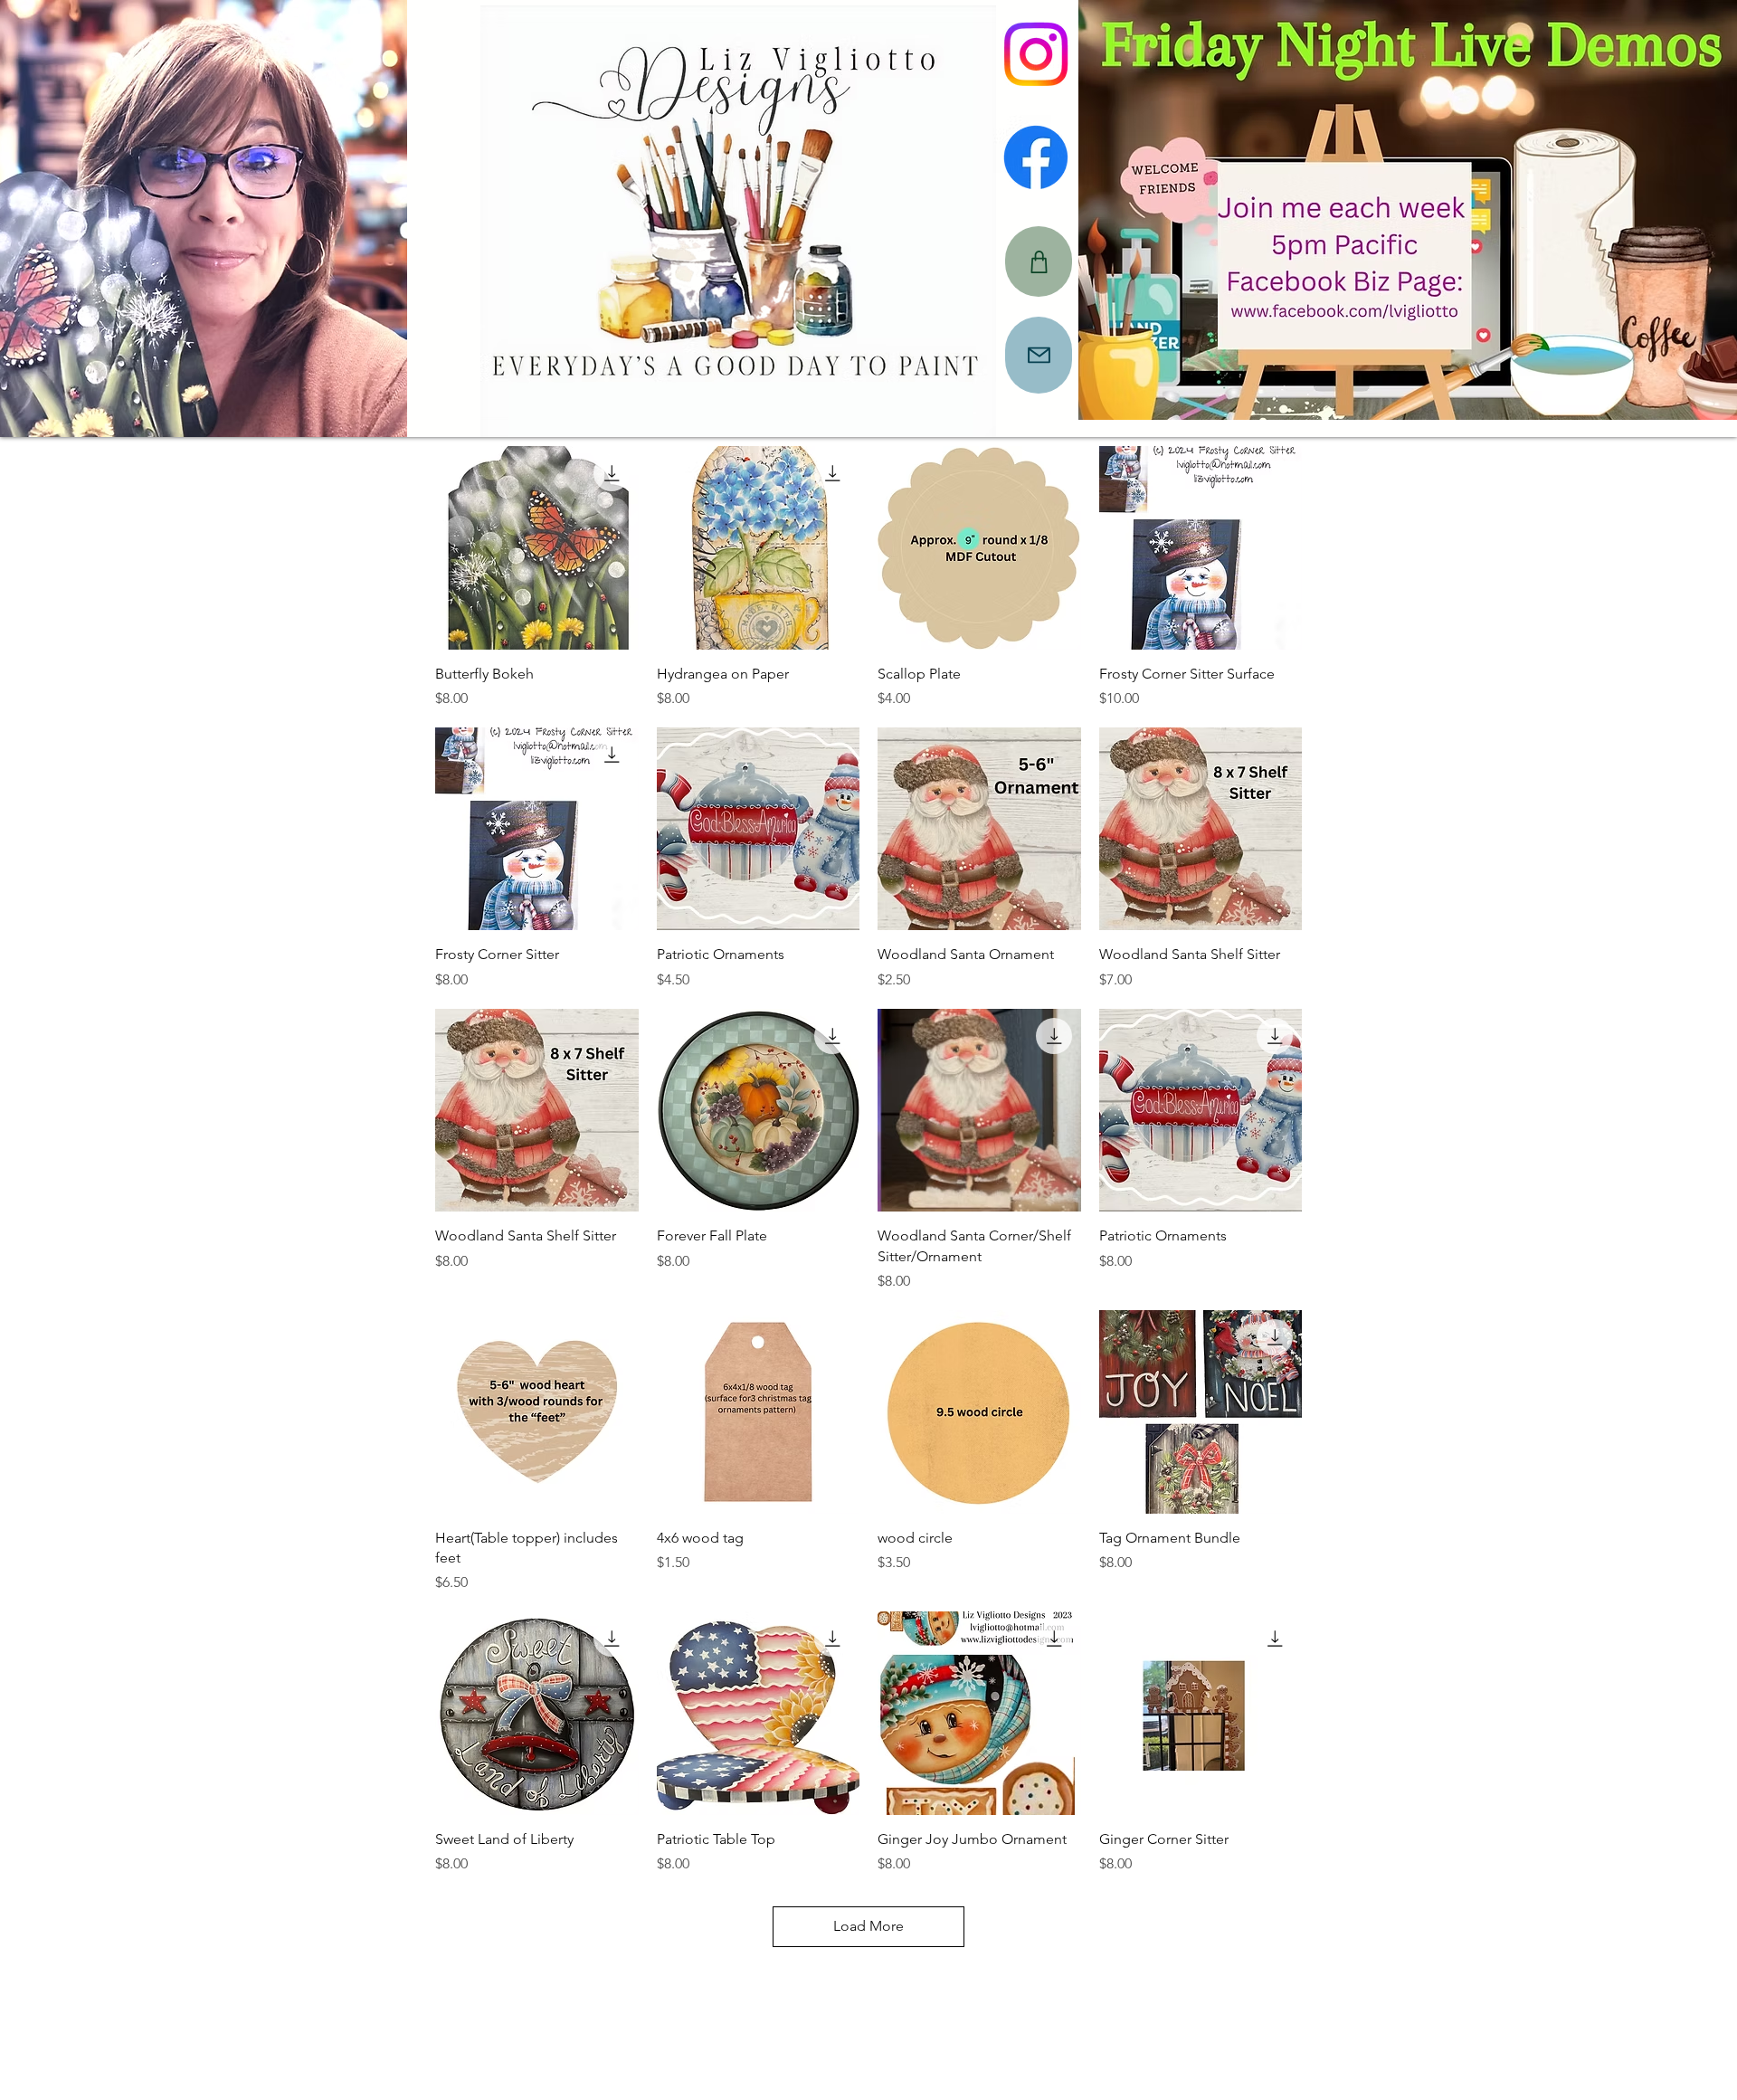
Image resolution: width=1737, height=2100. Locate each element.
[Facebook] (1036, 157)
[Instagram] (1036, 54)
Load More (868, 1926)
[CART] (1039, 261)
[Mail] (1039, 355)
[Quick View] (537, 548)
